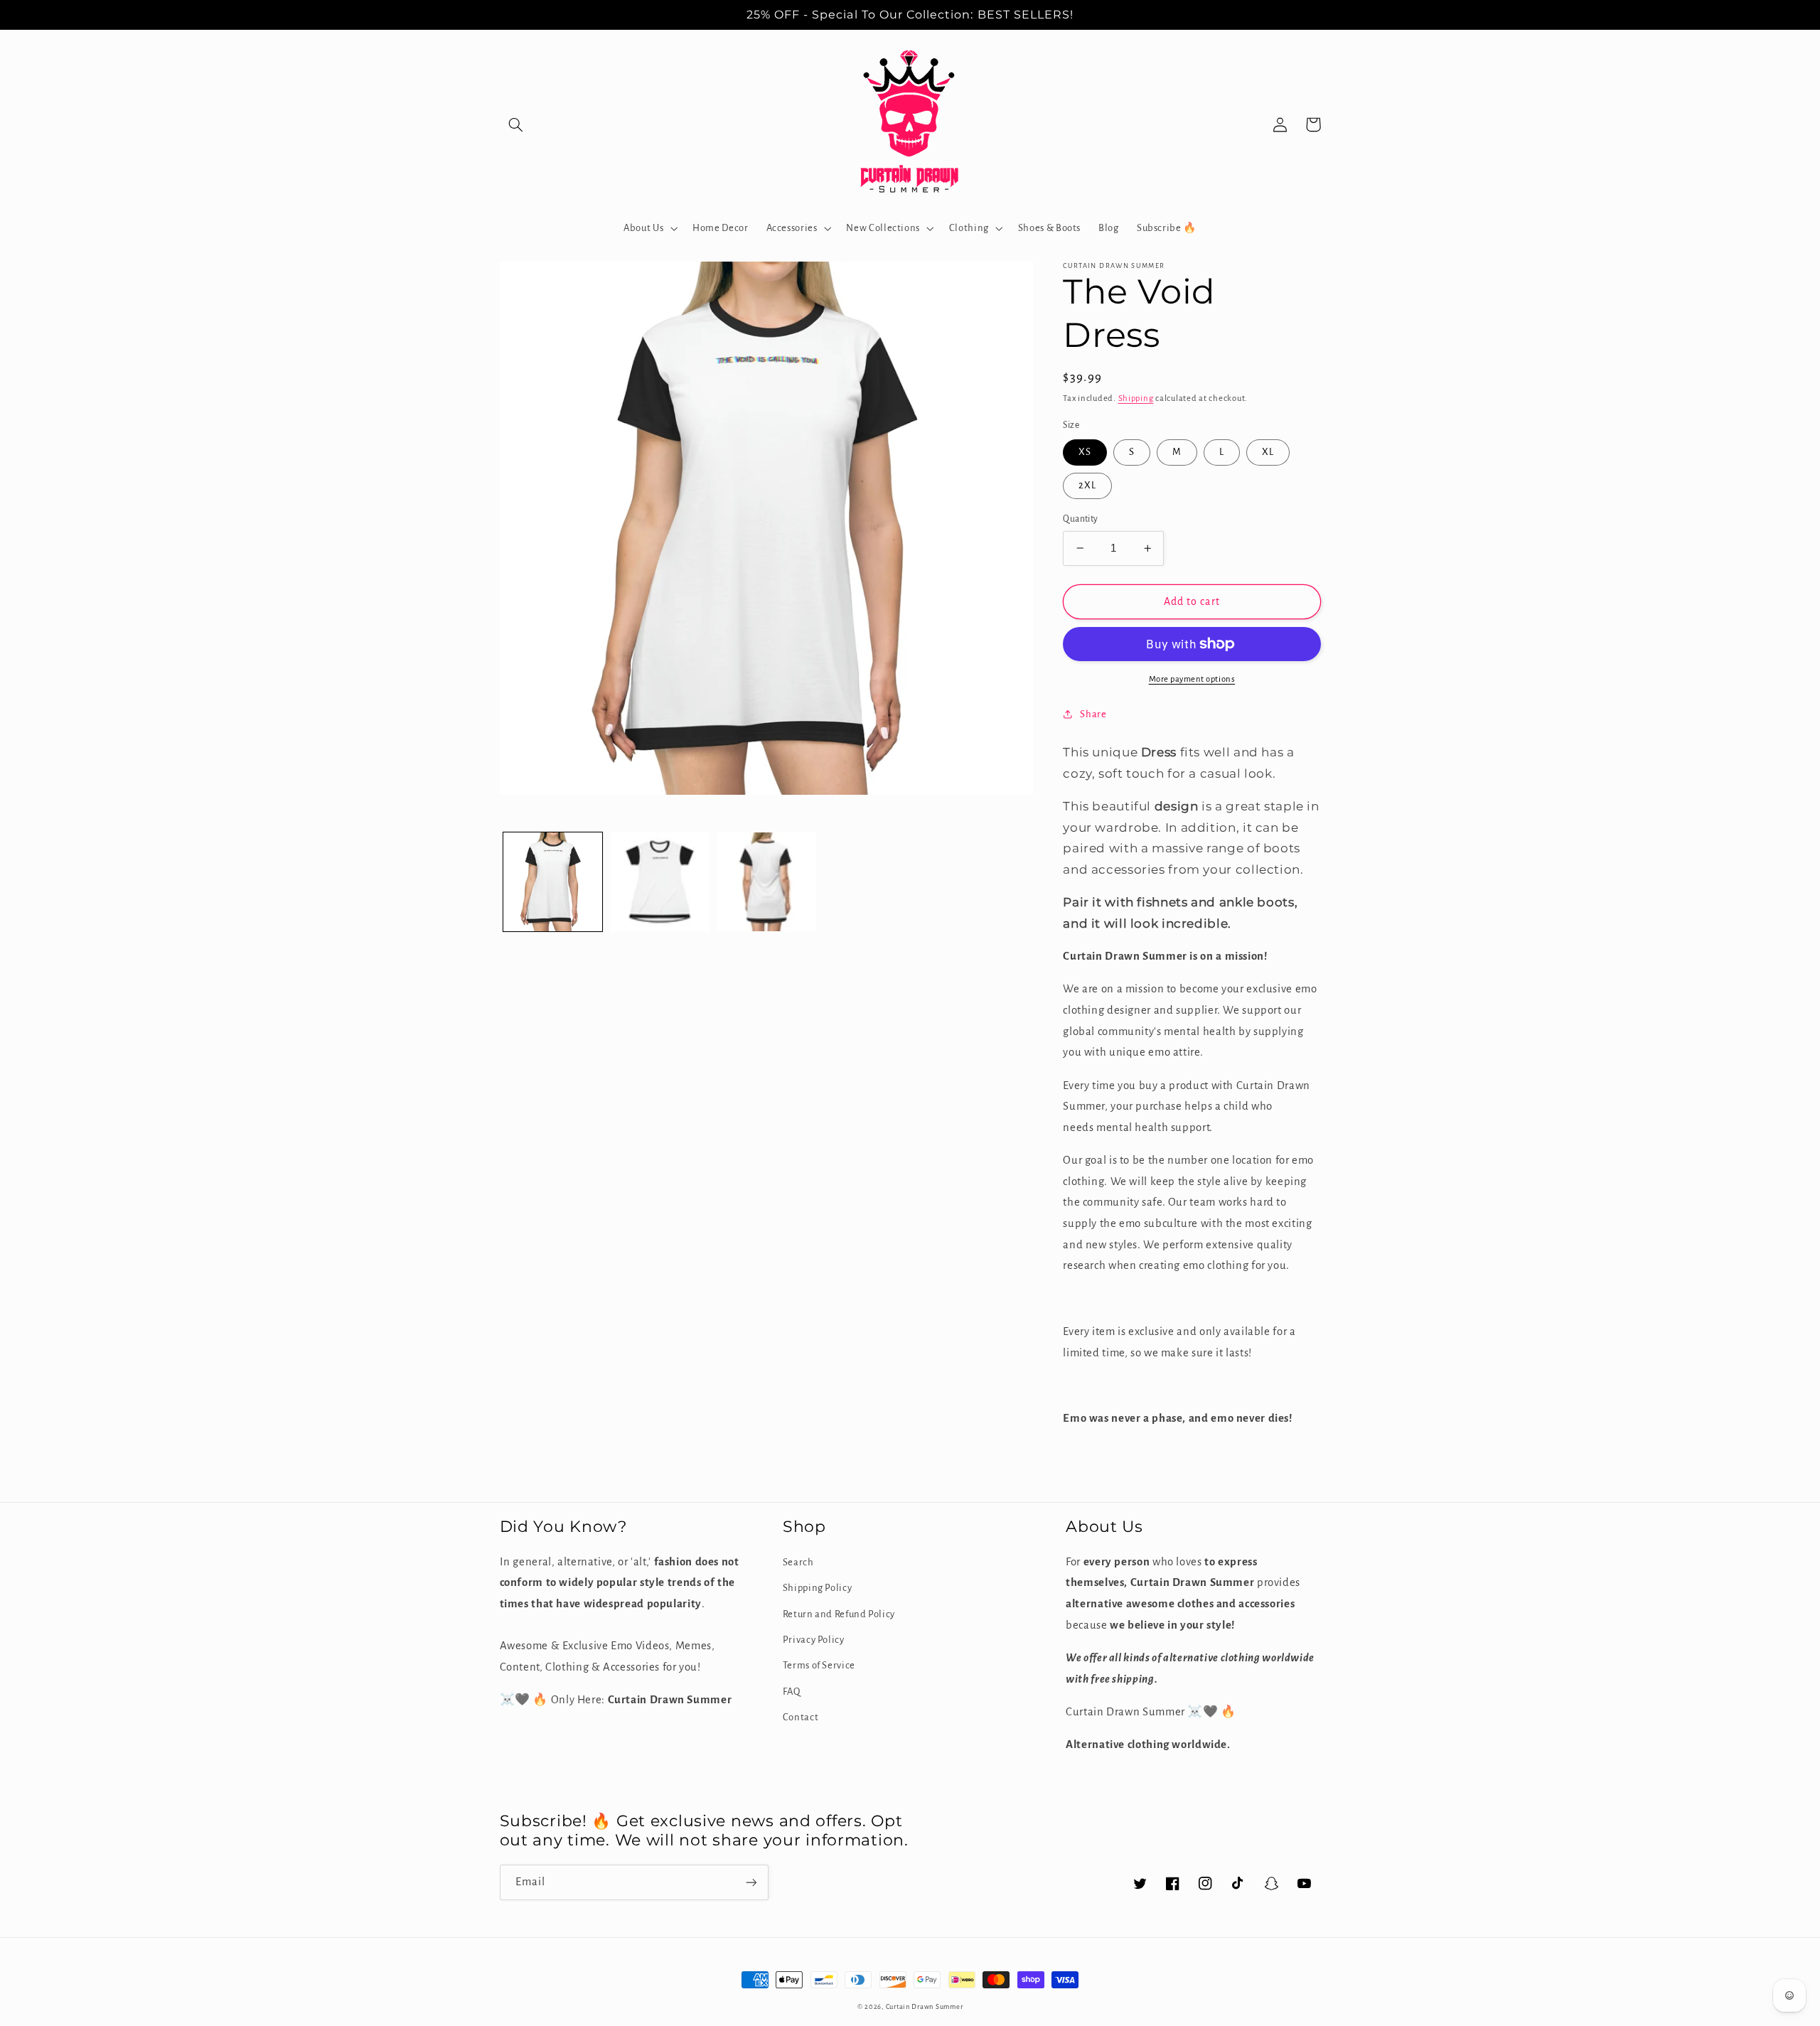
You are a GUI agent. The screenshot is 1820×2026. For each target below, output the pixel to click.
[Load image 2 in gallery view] (660, 882)
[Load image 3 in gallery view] (766, 882)
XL (1268, 452)
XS (1085, 452)
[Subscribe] (751, 1882)
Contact (801, 1717)
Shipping (1136, 398)
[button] (516, 124)
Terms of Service (819, 1665)
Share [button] (1093, 714)
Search (798, 1562)
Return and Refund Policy (839, 1614)
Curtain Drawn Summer (925, 2007)
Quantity (1080, 519)
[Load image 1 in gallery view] (553, 882)
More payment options (1192, 679)
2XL (1087, 485)
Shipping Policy (817, 1588)
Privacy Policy (814, 1640)
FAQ (792, 1692)
